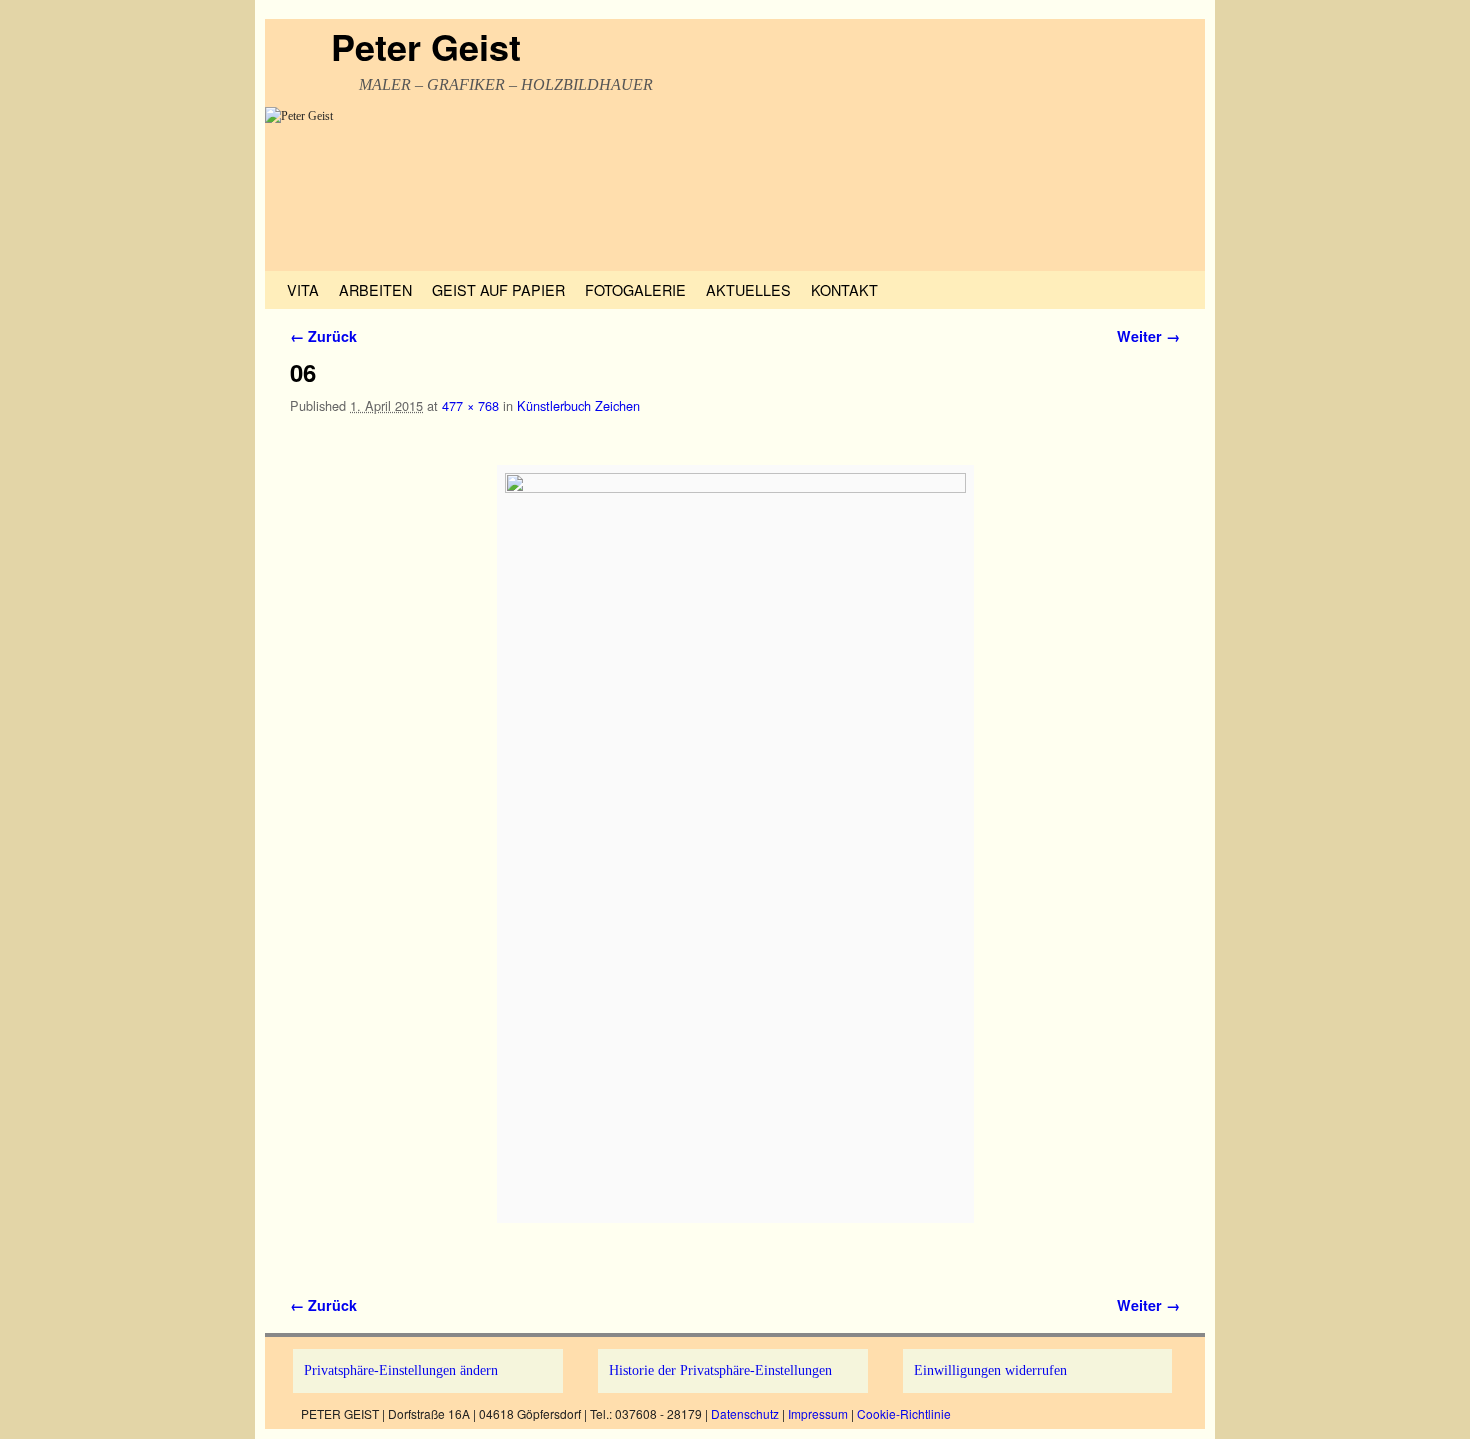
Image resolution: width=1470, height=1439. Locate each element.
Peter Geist (426, 46)
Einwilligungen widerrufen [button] (990, 1370)
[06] (735, 844)
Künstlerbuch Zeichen (578, 405)
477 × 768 (470, 405)
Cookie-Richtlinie (904, 1413)
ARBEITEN (375, 289)
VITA (303, 289)
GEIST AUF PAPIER (498, 289)
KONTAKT (844, 289)
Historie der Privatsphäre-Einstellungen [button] (720, 1370)
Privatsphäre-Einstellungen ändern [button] (401, 1370)
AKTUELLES (748, 289)
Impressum (818, 1413)
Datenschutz (745, 1413)
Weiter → (1148, 336)
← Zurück (323, 336)
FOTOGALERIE (635, 289)
